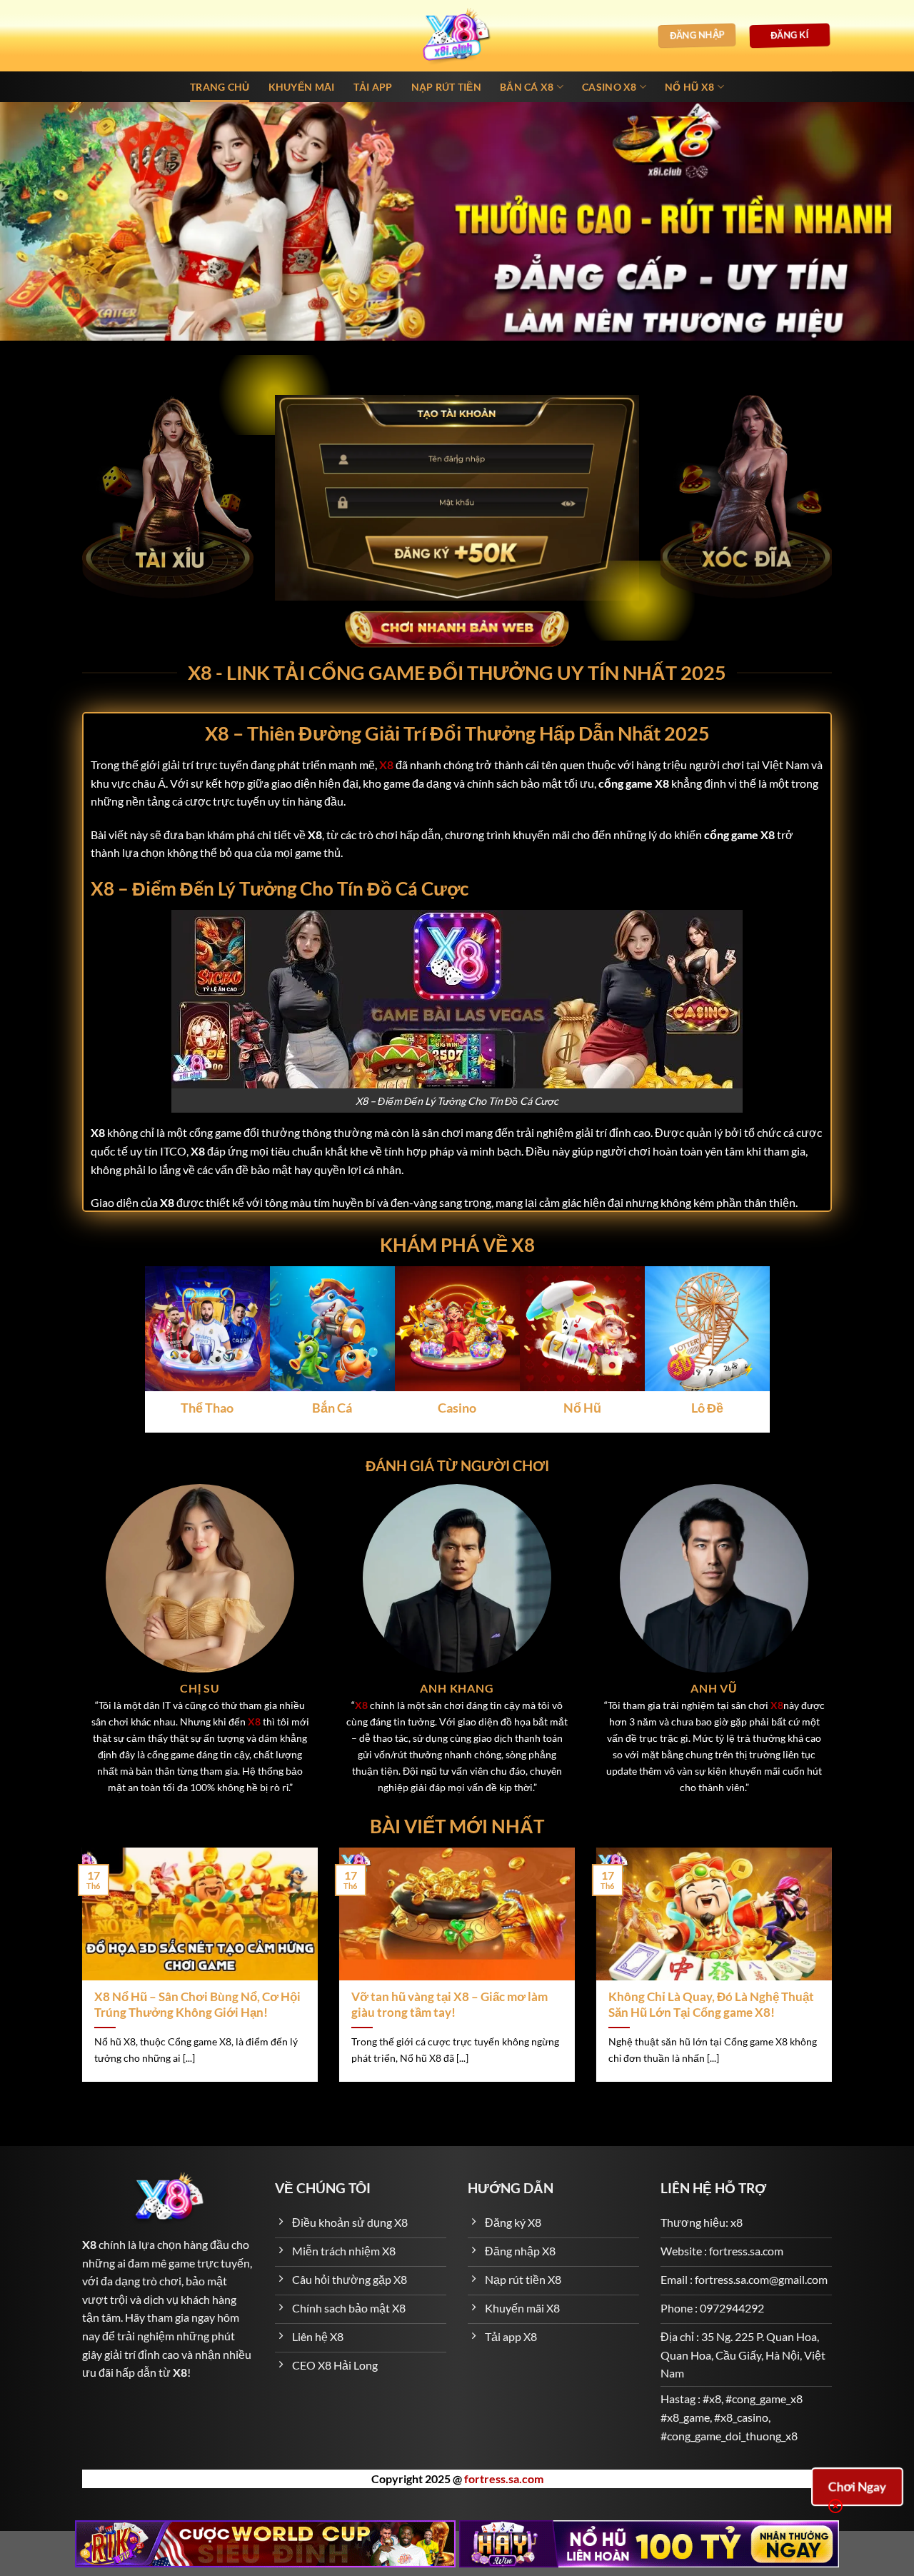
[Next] (835, 1974)
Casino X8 (609, 87)
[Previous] (79, 1974)
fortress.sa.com (504, 2479)
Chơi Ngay (857, 2486)
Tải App (373, 87)
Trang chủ (220, 87)
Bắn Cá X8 (527, 87)
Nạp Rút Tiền (446, 87)
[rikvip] (265, 2544)
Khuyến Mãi (302, 87)
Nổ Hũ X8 (689, 87)
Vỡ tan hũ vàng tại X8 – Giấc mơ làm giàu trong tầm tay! (450, 2005)
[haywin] (649, 2544)
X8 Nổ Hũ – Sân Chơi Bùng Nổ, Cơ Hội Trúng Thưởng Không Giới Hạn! (197, 2005)
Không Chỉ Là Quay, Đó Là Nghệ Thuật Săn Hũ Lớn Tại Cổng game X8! (711, 2005)
